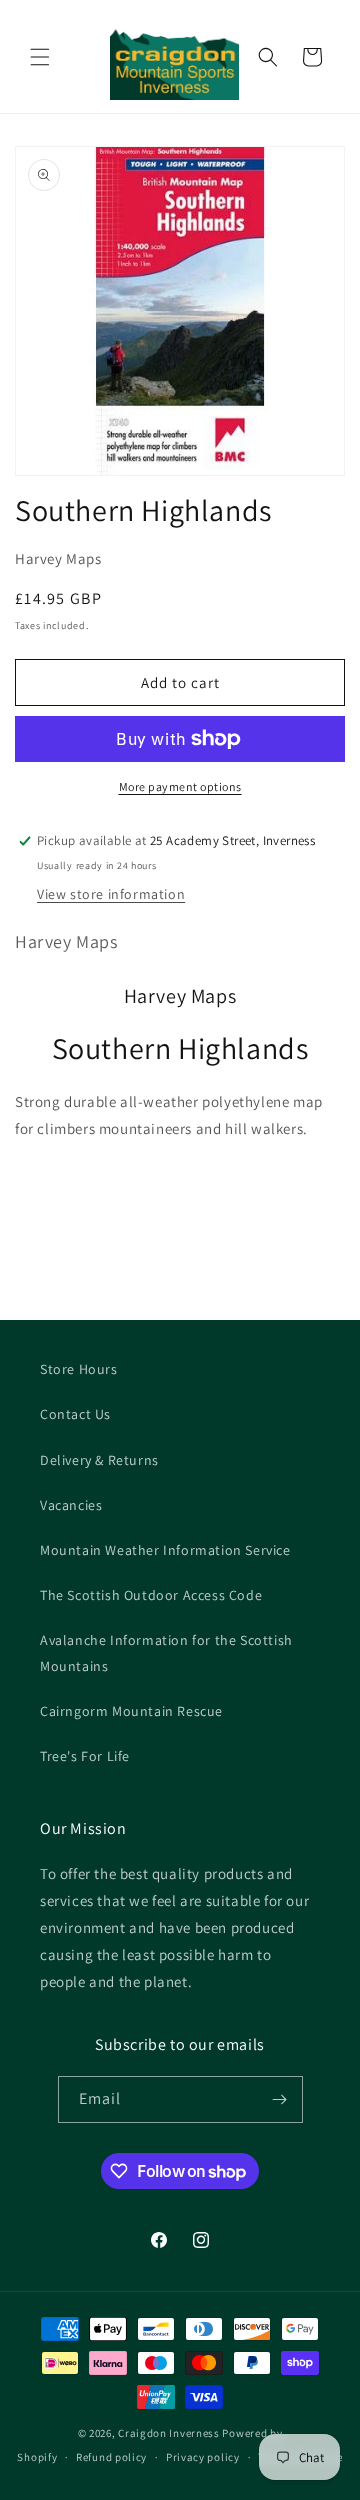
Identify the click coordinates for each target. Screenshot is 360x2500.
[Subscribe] (280, 2099)
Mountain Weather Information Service (165, 1550)
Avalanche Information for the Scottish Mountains (166, 1652)
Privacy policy (203, 2457)
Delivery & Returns (99, 1460)
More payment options (180, 786)
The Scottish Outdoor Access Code (151, 1595)
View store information (111, 894)
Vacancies (71, 1505)
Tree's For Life (85, 1756)
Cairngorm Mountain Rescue (131, 1711)
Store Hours (79, 1369)
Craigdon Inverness (169, 2433)
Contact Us (75, 1414)
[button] (40, 57)
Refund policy (111, 2457)
